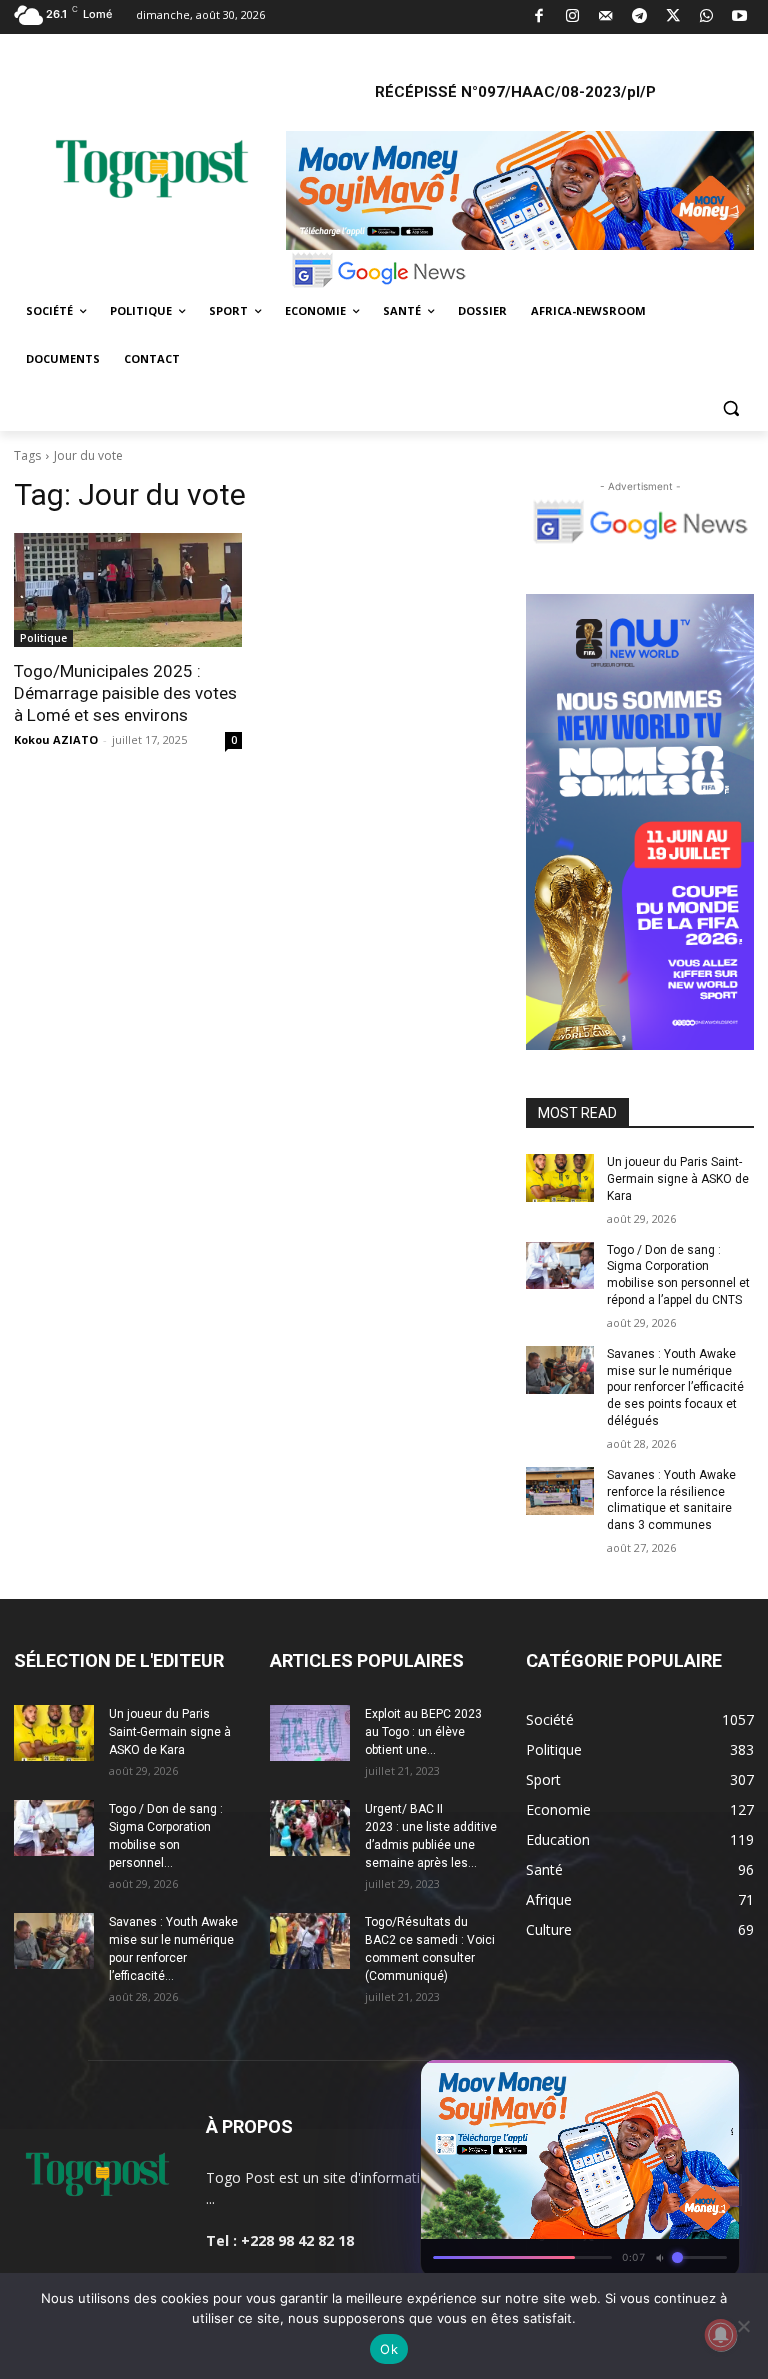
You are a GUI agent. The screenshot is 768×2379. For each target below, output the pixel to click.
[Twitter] (673, 17)
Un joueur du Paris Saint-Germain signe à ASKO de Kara (678, 1179)
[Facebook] (539, 17)
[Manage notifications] (721, 2335)
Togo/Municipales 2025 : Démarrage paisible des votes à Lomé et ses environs (125, 693)
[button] (730, 407)
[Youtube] (740, 17)
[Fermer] (714, 2081)
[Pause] (642, 2081)
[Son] (678, 2081)
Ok (389, 2349)
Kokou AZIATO (56, 739)
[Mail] (606, 17)
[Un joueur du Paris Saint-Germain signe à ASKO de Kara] (560, 1178)
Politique (43, 638)
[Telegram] (639, 17)
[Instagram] (572, 17)
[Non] (743, 2326)
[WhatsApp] (706, 17)
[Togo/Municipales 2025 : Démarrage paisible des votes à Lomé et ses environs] (128, 590)
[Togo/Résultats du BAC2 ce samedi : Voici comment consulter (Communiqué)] (310, 1941)
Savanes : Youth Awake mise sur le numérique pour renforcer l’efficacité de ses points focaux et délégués (675, 1387)
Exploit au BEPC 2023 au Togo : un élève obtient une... (423, 1732)
